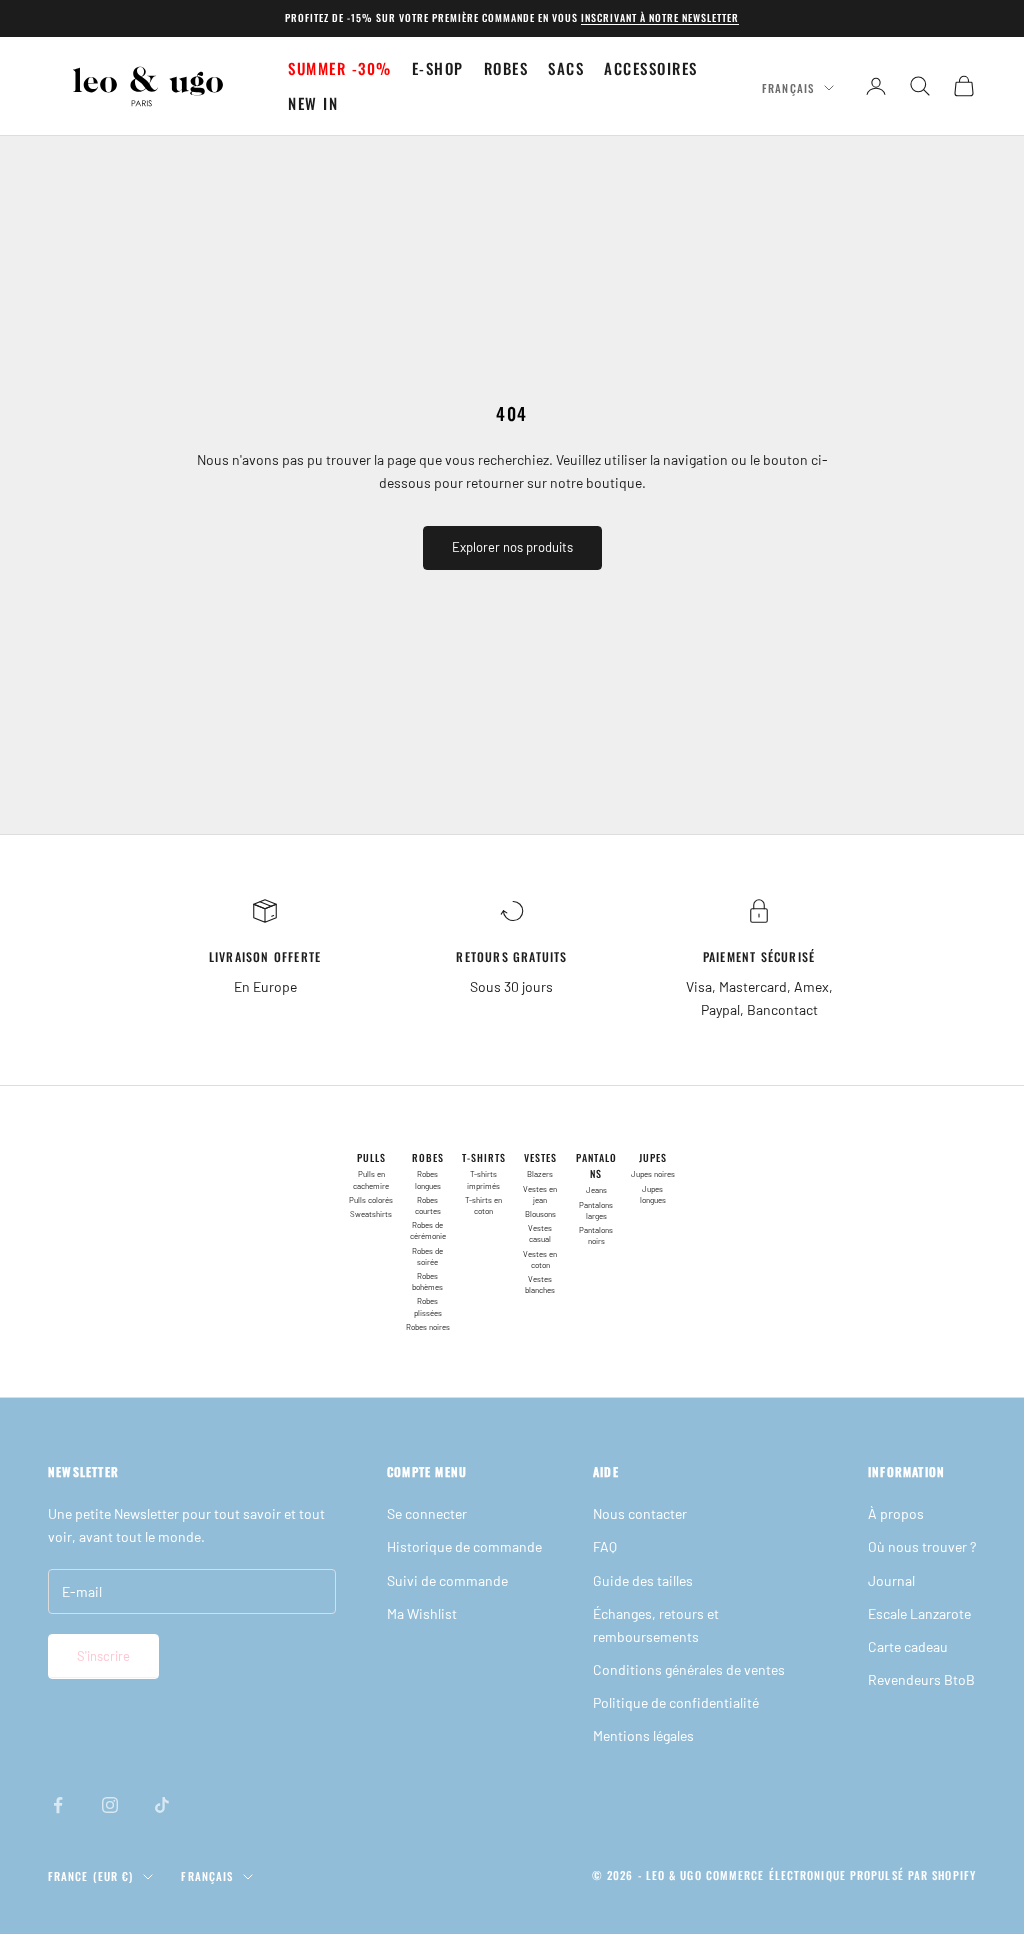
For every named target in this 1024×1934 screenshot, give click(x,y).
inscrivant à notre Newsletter (660, 17)
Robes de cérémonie (428, 1230)
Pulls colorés (371, 1200)
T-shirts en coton (483, 1205)
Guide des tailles (643, 1580)
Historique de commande (464, 1546)
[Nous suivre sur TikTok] (162, 1805)
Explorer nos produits (512, 547)
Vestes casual (540, 1233)
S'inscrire (103, 1656)
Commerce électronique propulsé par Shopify (841, 1875)
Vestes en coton (540, 1259)
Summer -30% (340, 68)
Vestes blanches (540, 1284)
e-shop (438, 68)
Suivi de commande (447, 1580)
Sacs (566, 68)
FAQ (605, 1546)
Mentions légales (643, 1735)
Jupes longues (653, 1194)
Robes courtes (428, 1205)
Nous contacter (640, 1513)
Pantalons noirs (596, 1235)
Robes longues (428, 1179)
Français (788, 88)
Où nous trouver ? (922, 1546)
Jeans (596, 1190)
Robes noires (428, 1327)
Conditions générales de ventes (689, 1669)
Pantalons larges (596, 1210)
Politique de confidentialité (676, 1702)
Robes (506, 68)
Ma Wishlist (422, 1613)
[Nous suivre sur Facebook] (58, 1805)
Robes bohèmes (427, 1281)
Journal (891, 1580)
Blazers (540, 1174)
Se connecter (427, 1513)
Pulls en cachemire (371, 1179)
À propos (896, 1513)
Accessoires (651, 68)
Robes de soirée (427, 1256)
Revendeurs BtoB (921, 1679)
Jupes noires (653, 1174)
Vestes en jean (540, 1194)
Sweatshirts (371, 1214)
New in (313, 103)
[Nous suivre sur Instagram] (110, 1805)
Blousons (540, 1214)
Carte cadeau (908, 1646)
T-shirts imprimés (483, 1179)
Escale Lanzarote (919, 1613)
